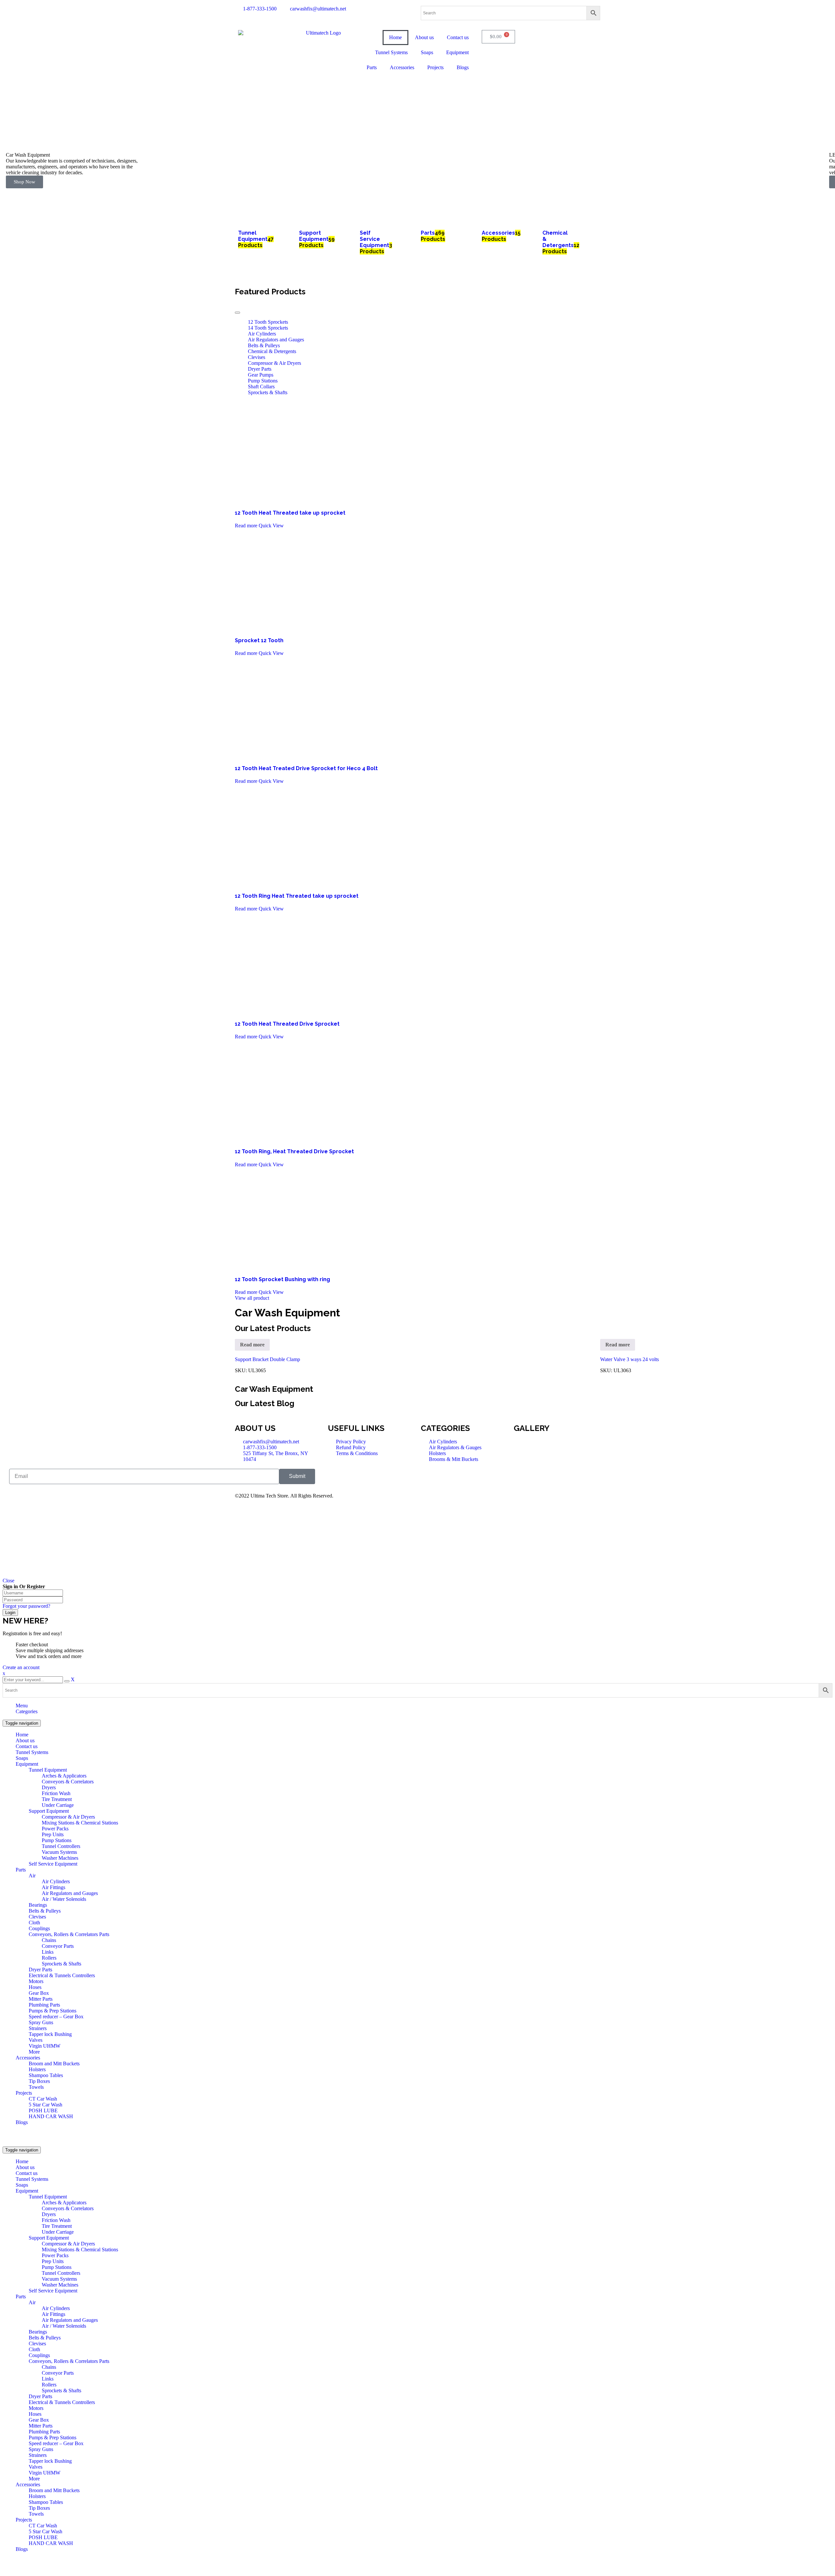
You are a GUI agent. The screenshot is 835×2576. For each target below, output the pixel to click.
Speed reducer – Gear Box (56, 2017)
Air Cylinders (262, 334)
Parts (21, 1870)
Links (48, 1952)
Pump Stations (263, 381)
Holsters (37, 2069)
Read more (246, 526)
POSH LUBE (43, 2110)
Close (8, 1581)
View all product (252, 1298)
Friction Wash (56, 1793)
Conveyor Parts (58, 1946)
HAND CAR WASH (51, 2116)
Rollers (49, 1958)
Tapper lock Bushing (50, 2034)
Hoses (35, 1987)
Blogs (22, 2122)
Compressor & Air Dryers (274, 363)
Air (32, 1876)
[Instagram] (482, 1477)
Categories (27, 1711)
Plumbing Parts (44, 2005)
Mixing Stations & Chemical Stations (80, 1823)
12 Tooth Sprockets (268, 322)
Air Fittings (53, 1887)
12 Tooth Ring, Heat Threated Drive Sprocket (294, 1151)
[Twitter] (447, 1477)
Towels (36, 2087)
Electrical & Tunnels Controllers (62, 1975)
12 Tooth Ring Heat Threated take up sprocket (297, 896)
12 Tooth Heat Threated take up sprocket (290, 513)
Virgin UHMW (45, 2046)
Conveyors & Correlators (68, 1782)
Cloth (34, 1923)
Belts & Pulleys (264, 345)
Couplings (39, 1928)
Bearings (38, 1905)
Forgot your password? (26, 1606)
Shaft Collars (261, 387)
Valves (36, 2040)
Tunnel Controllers (61, 1846)
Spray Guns (41, 2022)
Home (22, 1735)
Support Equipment (49, 1811)
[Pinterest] (464, 1477)
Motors (36, 1981)
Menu (22, 1706)
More (34, 2052)
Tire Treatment (57, 1799)
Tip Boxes (39, 2081)
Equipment (27, 1764)
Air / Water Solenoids (64, 1899)
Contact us (27, 1746)
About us (25, 1740)
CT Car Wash (43, 2099)
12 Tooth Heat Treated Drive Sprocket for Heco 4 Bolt (306, 768)
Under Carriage (58, 1805)
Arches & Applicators (64, 1776)
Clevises (257, 357)
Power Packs (55, 1829)
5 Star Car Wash (46, 2105)
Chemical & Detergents (272, 351)
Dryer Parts (260, 369)
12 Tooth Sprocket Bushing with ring (282, 1279)
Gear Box (39, 1993)
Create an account (21, 1667)
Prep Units (53, 1834)
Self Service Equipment (53, 1864)
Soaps (22, 1758)
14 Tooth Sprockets (268, 328)
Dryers (49, 1787)
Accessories (28, 2058)
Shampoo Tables (46, 2075)
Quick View (271, 526)
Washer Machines (60, 1858)
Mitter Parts (41, 1999)
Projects (24, 2093)
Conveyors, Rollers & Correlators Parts (69, 1934)
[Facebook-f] (429, 1477)
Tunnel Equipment (48, 1770)
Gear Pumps (261, 375)
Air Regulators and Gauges (276, 340)
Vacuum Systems (59, 1852)
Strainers (38, 2028)
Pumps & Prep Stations (53, 2011)
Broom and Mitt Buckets (54, 2064)
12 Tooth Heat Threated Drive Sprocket (287, 1024)
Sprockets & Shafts (268, 392)
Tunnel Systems (32, 1752)
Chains (49, 1940)
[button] (417, 191)
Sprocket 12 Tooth (259, 640)
